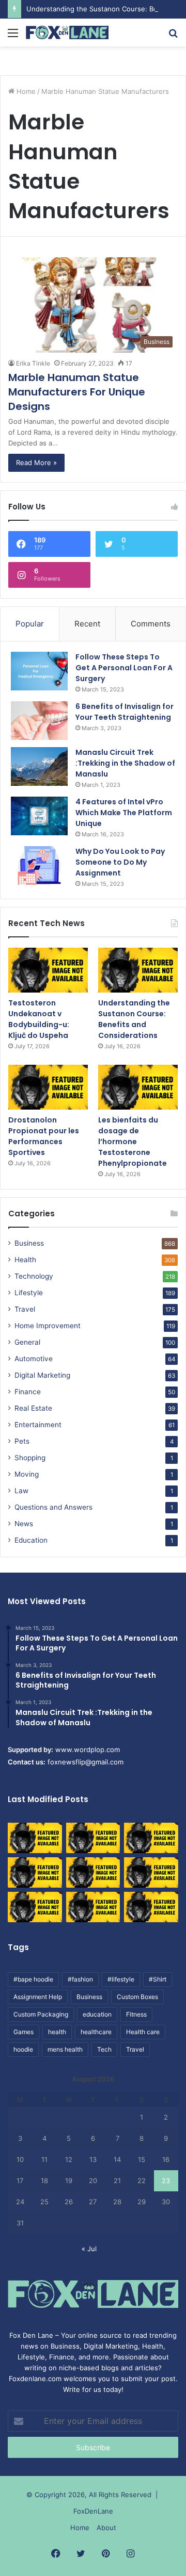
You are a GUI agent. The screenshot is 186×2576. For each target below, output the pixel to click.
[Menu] (13, 36)
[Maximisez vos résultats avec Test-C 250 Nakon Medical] (35, 1907)
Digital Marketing (42, 1375)
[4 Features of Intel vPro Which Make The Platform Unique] (39, 816)
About (106, 2528)
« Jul (89, 2249)
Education (31, 1540)
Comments (151, 624)
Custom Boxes (137, 1997)
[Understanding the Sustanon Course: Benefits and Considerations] (138, 970)
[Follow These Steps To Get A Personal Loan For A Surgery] (39, 671)
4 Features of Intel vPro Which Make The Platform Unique (124, 813)
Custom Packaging (41, 2014)
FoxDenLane (93, 2511)
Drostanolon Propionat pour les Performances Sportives (44, 1136)
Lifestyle (29, 1293)
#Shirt (158, 1979)
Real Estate (33, 1408)
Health (25, 1260)
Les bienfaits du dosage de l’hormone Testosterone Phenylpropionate (133, 1142)
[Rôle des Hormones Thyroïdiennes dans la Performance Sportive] (93, 1907)
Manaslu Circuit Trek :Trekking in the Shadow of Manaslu (125, 763)
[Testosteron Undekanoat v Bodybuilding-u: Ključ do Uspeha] (48, 970)
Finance (28, 1392)
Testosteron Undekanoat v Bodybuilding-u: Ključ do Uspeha (39, 1019)
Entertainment (38, 1425)
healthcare (96, 2032)
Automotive (34, 1359)
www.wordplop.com (88, 1749)
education (97, 2014)
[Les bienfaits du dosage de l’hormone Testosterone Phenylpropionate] (138, 1087)
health (57, 2032)
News (24, 1524)
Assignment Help (38, 1997)
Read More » (36, 463)
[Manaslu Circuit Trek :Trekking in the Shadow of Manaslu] (39, 766)
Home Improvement (48, 1326)
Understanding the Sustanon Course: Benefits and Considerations (134, 1019)
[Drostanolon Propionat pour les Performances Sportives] (48, 1087)
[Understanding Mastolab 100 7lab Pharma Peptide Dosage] (151, 1907)
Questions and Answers (53, 1507)
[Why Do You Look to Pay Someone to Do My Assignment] (39, 865)
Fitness (136, 2014)
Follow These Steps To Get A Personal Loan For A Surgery (124, 668)
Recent (87, 624)
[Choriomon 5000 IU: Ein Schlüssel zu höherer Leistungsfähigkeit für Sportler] (35, 1838)
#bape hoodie (33, 1979)
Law (21, 1491)
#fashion (80, 1979)
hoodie (23, 2049)
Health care (143, 2032)
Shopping (30, 1458)
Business (29, 1243)
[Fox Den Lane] (67, 32)
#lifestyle (121, 1979)
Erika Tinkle (33, 363)
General (27, 1342)
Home (25, 91)
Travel (25, 1309)
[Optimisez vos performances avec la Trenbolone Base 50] (151, 1872)
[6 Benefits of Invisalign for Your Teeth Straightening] (39, 721)
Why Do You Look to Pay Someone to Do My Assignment (120, 862)
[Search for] (173, 36)
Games (24, 2032)
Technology (34, 1276)
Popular (30, 624)
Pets (22, 1441)
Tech (104, 2049)
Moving (27, 1474)
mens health (65, 2049)
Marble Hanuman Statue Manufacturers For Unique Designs (77, 392)
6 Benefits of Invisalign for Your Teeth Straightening (125, 712)
